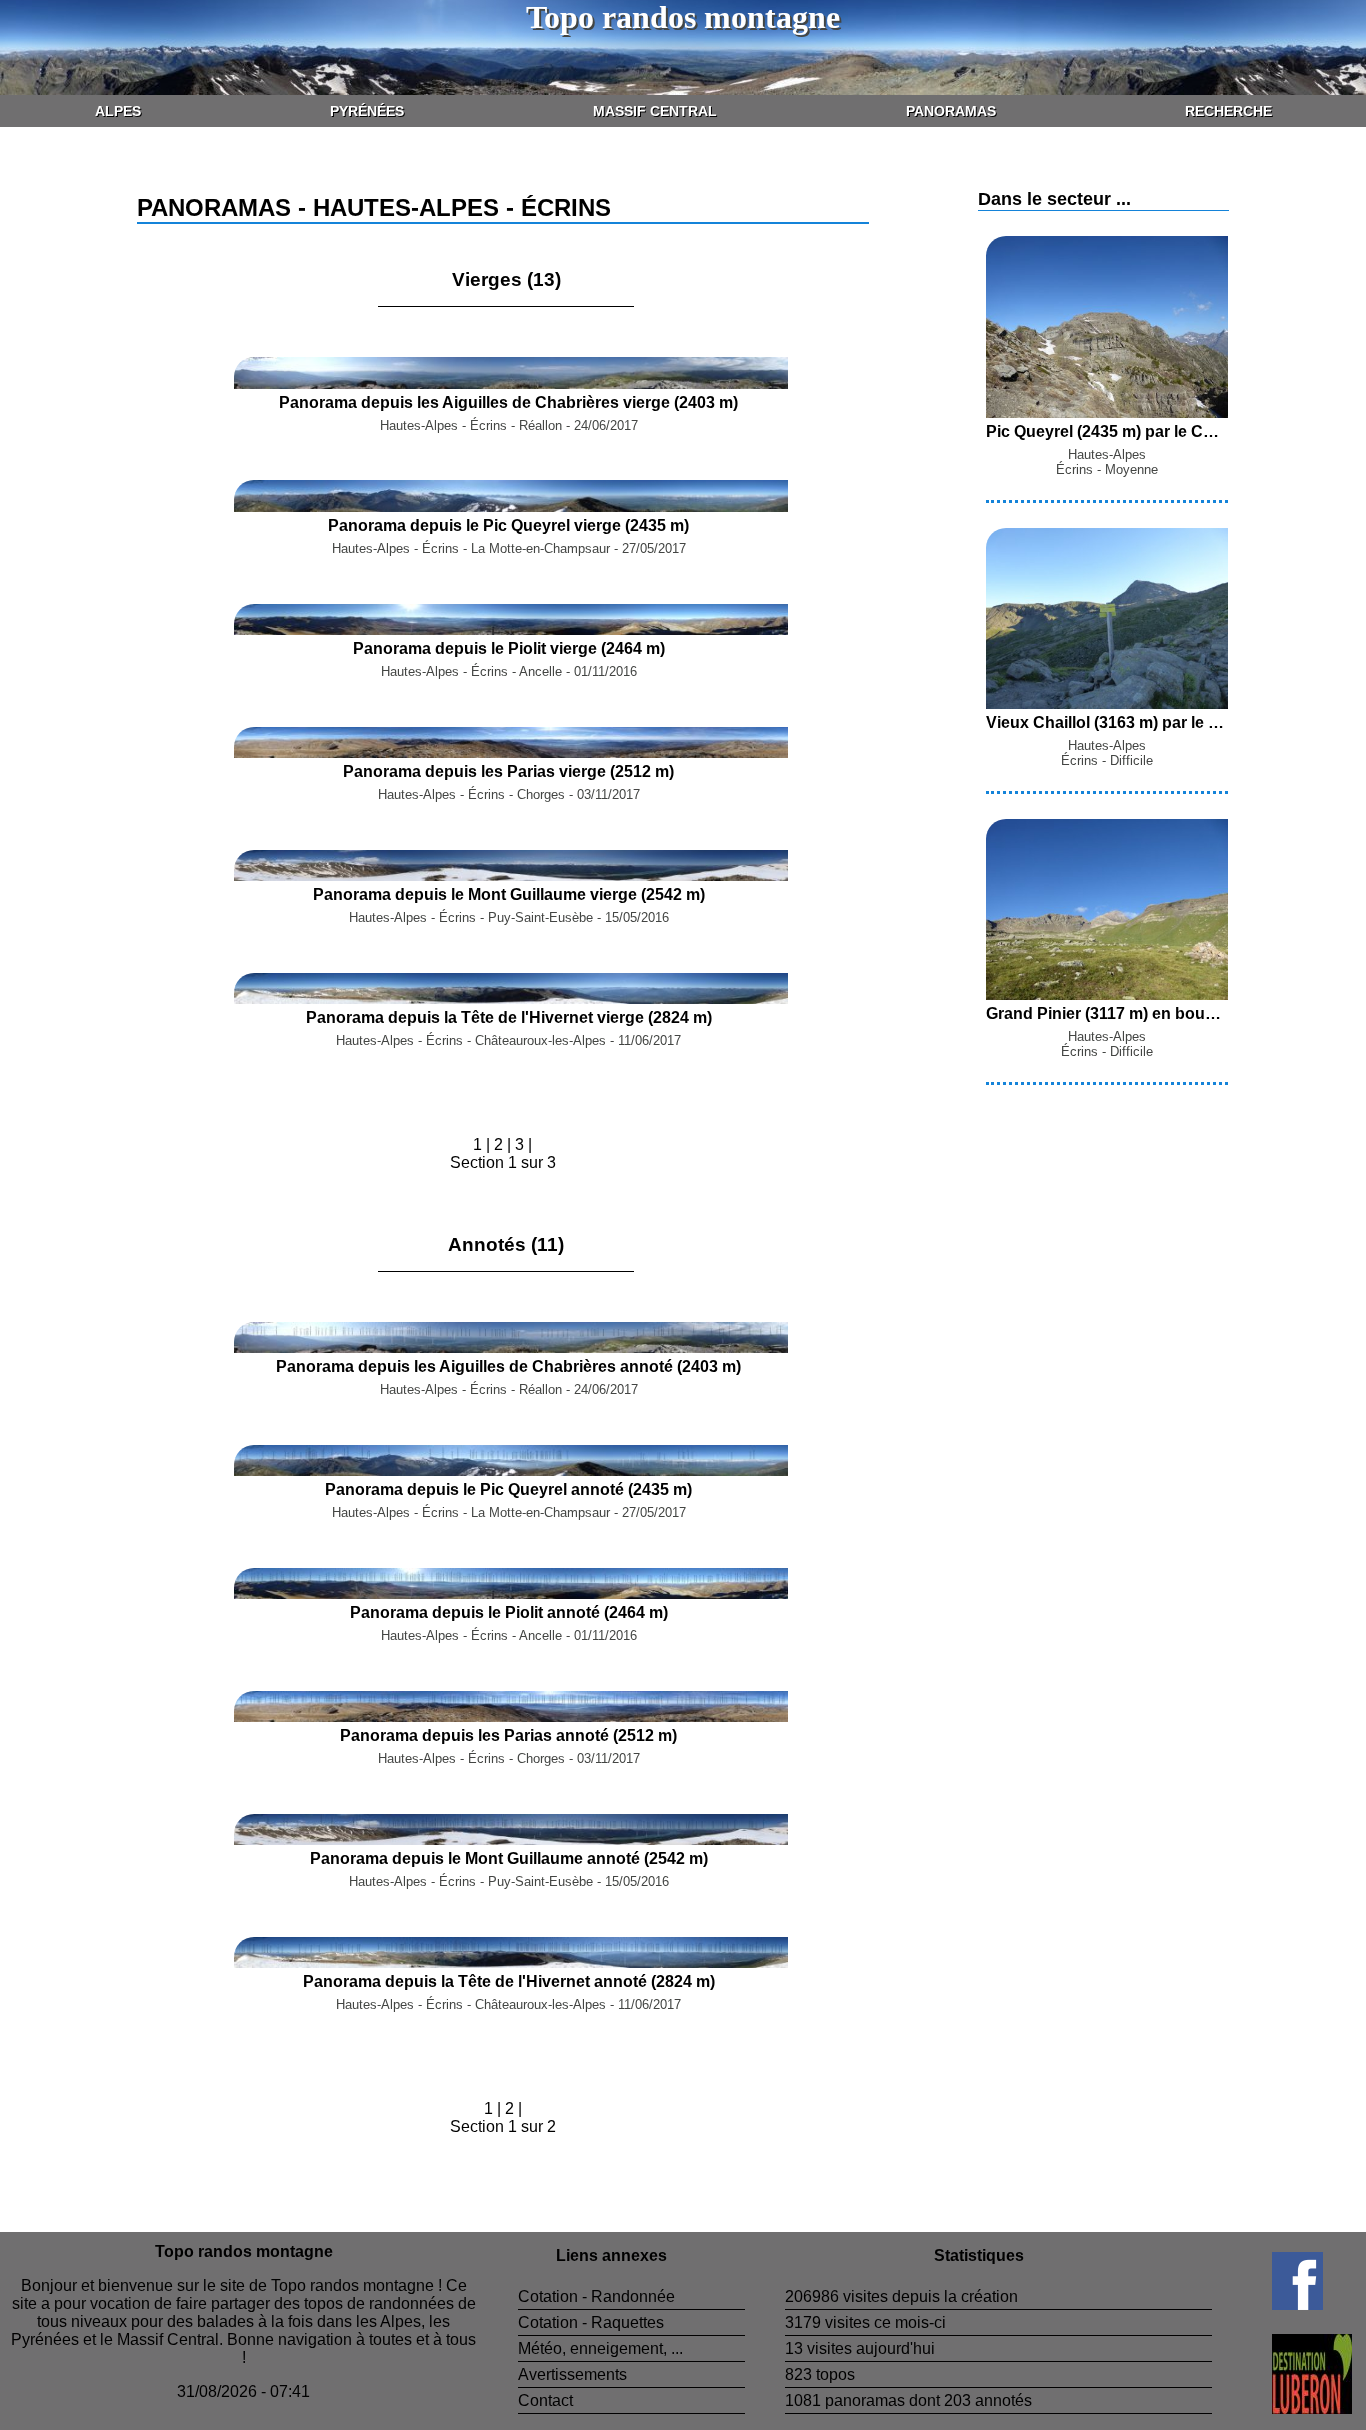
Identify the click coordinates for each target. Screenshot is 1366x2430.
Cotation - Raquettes (591, 2322)
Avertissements (572, 2374)
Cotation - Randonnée (596, 2296)
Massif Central (655, 111)
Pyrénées (367, 111)
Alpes (118, 111)
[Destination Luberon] (1282, 2408)
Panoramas (951, 111)
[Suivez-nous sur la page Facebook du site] (1267, 2304)
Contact (545, 2400)
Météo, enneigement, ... (600, 2348)
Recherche (1228, 111)
